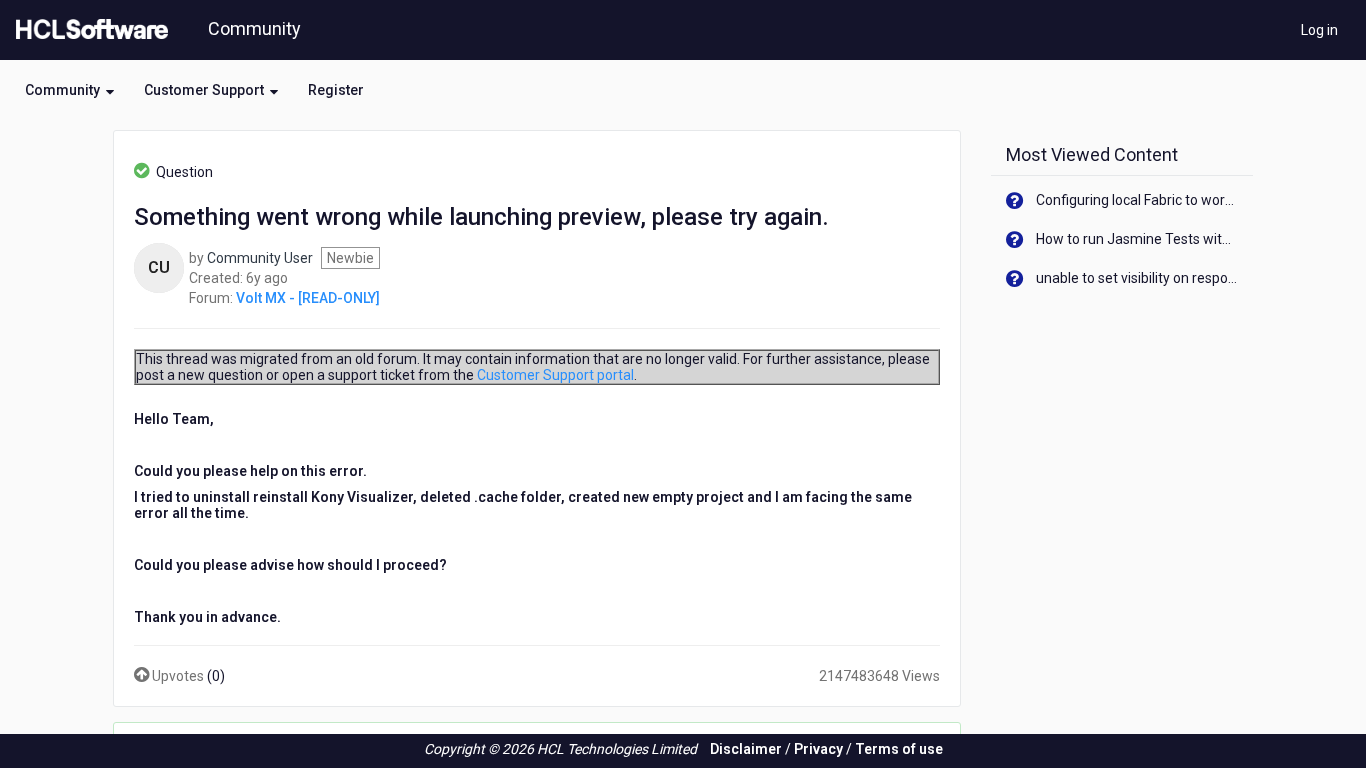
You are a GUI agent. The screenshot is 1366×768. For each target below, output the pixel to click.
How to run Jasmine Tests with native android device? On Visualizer (1137, 239)
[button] (69, 90)
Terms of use (899, 749)
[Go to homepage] (88, 30)
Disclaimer (746, 749)
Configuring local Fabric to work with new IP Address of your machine (1137, 200)
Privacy (818, 749)
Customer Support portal (555, 375)
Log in (1319, 30)
